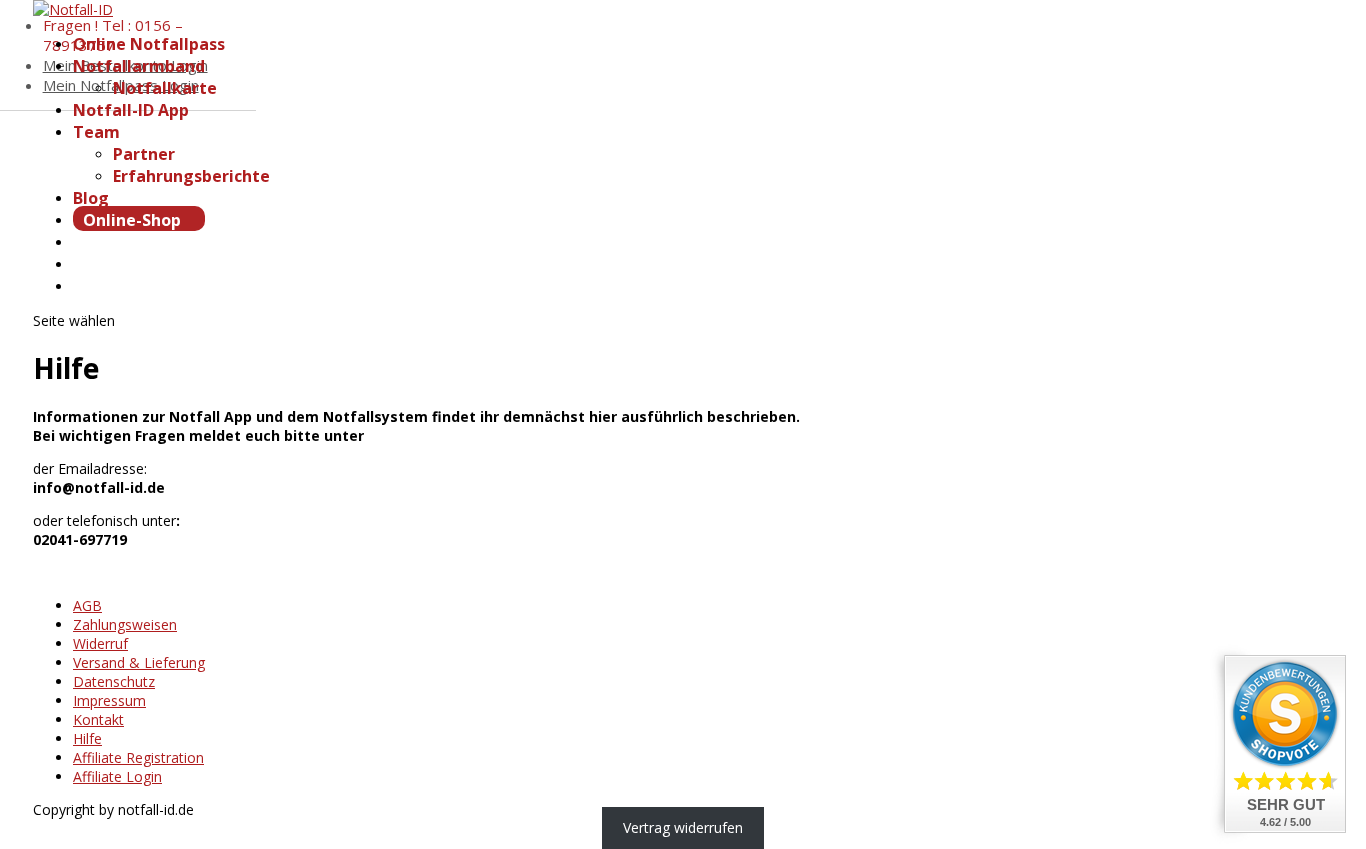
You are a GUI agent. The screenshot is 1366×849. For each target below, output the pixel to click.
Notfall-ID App (131, 110)
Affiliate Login (117, 776)
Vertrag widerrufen (683, 828)
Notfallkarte (165, 88)
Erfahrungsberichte (191, 176)
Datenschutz (114, 681)
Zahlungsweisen (125, 624)
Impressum (109, 700)
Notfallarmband (139, 66)
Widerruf (100, 643)
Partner (144, 154)
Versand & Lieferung (139, 662)
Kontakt (98, 719)
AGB (87, 605)
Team (96, 132)
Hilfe (87, 738)
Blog (91, 198)
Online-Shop (134, 220)
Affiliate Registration (138, 757)
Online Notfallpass (149, 44)
